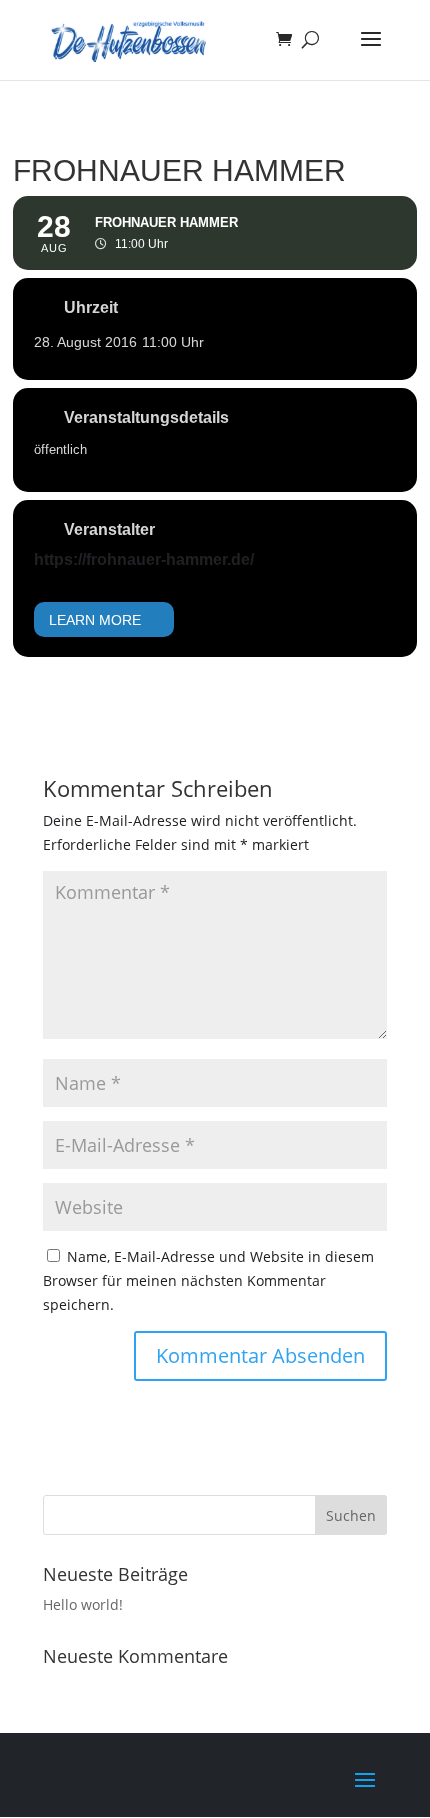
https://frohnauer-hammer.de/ (144, 559)
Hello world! (83, 1604)
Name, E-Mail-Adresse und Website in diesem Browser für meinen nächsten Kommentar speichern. (208, 1280)
